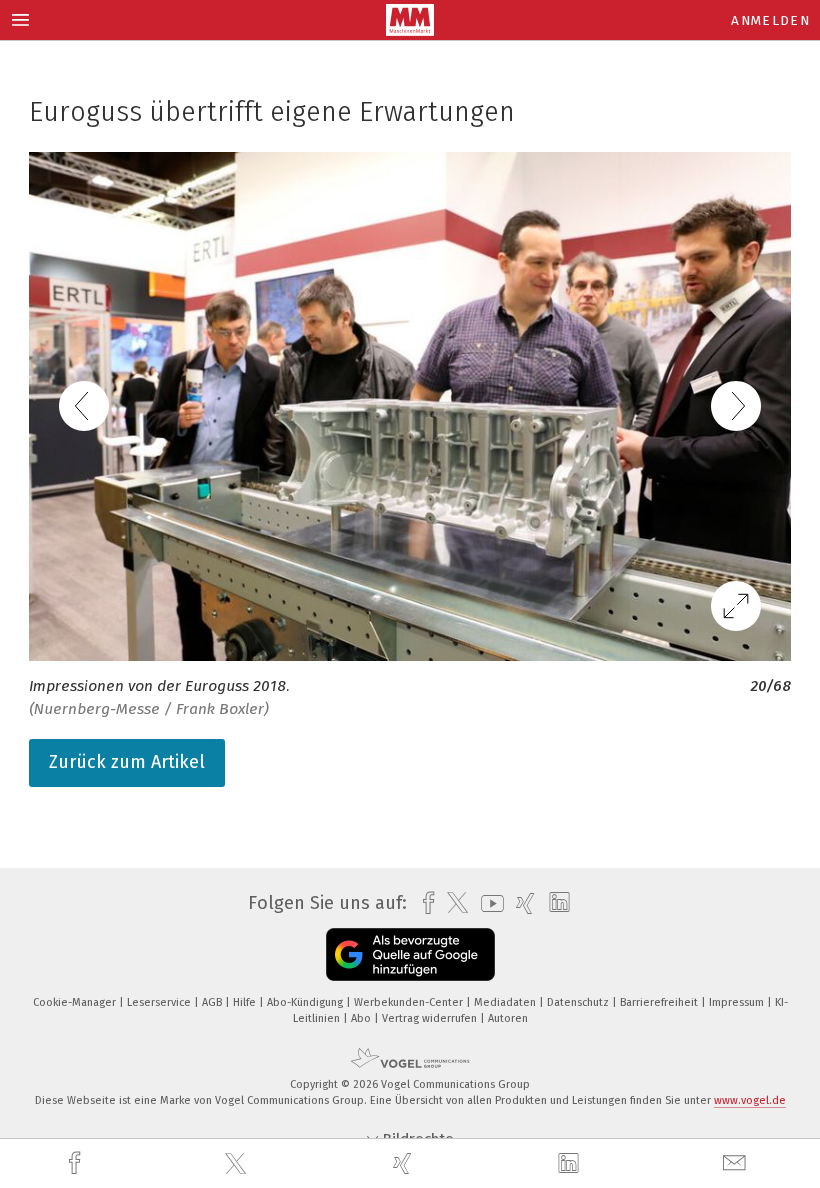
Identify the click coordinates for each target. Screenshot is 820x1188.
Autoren (508, 1018)
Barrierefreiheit (660, 1002)
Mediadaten (506, 1002)
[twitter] (238, 1164)
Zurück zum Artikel (127, 762)
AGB (213, 1002)
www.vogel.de (750, 1100)
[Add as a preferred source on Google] (410, 954)
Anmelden (770, 20)
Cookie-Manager (76, 1002)
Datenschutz (579, 1002)
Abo (362, 1018)
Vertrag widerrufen (431, 1018)
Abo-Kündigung (306, 1002)
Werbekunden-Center (410, 1002)
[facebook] (77, 1163)
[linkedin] (571, 1164)
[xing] (405, 1163)
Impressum (738, 1002)
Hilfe (246, 1002)
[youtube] (487, 903)
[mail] (737, 1163)
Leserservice (160, 1002)
